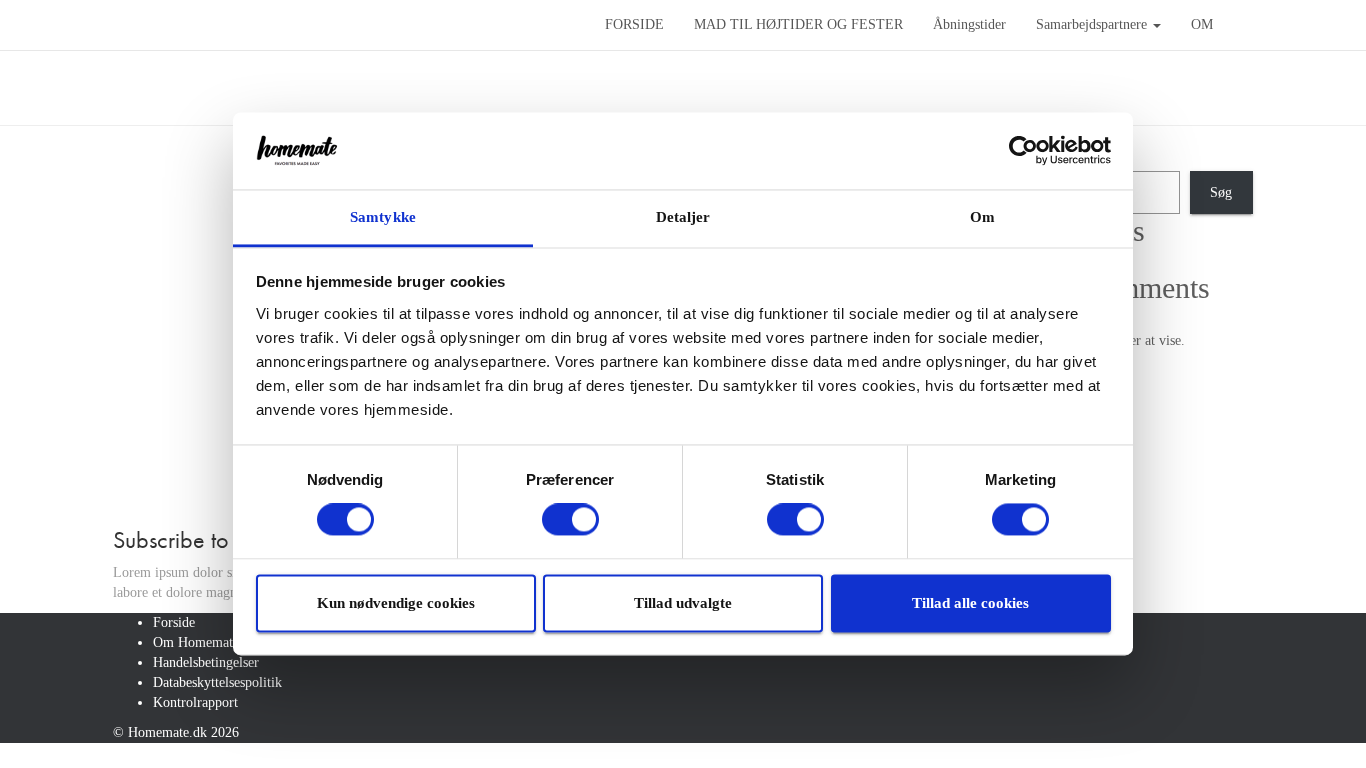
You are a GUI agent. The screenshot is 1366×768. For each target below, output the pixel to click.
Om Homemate (196, 642)
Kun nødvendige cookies (396, 603)
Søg (1221, 192)
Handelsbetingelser (206, 662)
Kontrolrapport (195, 702)
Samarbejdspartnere (1093, 24)
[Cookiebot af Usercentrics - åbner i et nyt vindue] (1023, 151)
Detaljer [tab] (683, 217)
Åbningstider (969, 24)
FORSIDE (634, 24)
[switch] (570, 520)
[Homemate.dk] (344, 25)
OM (1202, 24)
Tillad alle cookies (970, 603)
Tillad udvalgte (683, 603)
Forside (174, 622)
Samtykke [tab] (383, 217)
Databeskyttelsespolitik (217, 682)
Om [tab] (982, 217)
